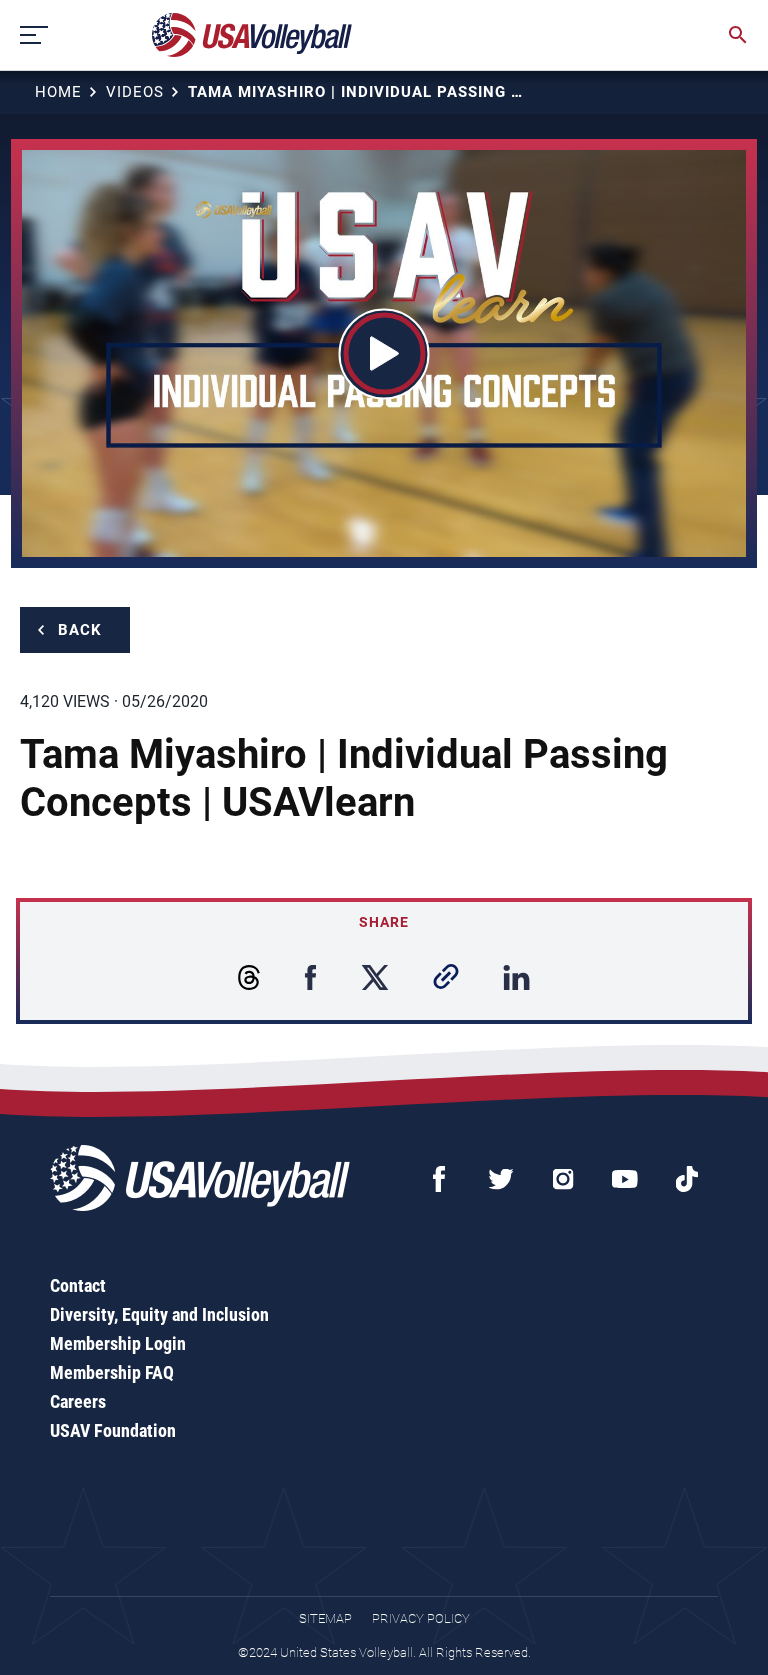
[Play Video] (384, 353)
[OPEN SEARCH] (738, 35)
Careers (78, 1401)
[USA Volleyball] (252, 35)
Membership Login (118, 1343)
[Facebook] (439, 1179)
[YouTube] (625, 1179)
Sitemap (325, 1618)
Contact (78, 1285)
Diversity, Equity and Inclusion (159, 1314)
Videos (135, 92)
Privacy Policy (421, 1618)
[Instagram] (563, 1179)
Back (80, 630)
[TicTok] (687, 1179)
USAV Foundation (113, 1430)
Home (58, 92)
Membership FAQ (112, 1372)
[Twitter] (501, 1179)
